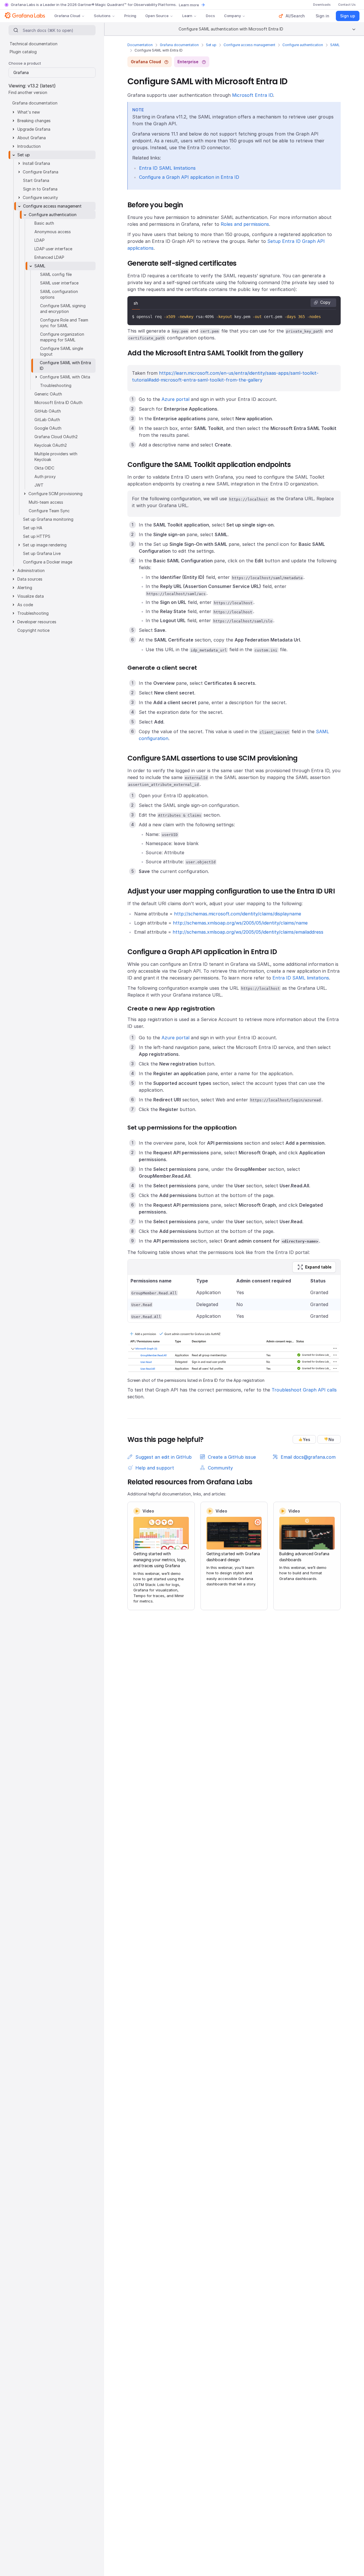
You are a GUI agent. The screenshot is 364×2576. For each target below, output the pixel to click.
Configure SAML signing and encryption (63, 309)
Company (232, 16)
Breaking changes (34, 121)
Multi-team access (46, 502)
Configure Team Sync (49, 511)
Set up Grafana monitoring (48, 519)
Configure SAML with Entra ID (65, 365)
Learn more (189, 5)
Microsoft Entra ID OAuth (58, 402)
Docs (210, 16)
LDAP (40, 240)
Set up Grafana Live (42, 553)
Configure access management (249, 45)
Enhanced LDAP (49, 257)
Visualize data (31, 596)
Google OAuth (48, 428)
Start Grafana (36, 180)
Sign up (348, 16)
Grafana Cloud (67, 16)
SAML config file (56, 274)
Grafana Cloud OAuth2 (56, 437)
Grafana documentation (179, 45)
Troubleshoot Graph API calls (304, 1390)
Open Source (157, 16)
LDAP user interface (53, 249)
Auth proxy (45, 477)
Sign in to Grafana (40, 189)
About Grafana (32, 138)
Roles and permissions (245, 224)
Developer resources (37, 622)
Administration (31, 570)
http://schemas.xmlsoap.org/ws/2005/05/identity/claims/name (240, 923)
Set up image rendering (45, 545)
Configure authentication (303, 45)
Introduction (29, 146)
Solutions (102, 16)
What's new (29, 112)
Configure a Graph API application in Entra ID (189, 177)
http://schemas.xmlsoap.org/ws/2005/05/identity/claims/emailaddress (248, 932)
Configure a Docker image (48, 562)
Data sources (30, 579)
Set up (211, 45)
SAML (335, 45)
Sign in (322, 16)
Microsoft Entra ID (253, 95)
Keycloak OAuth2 (51, 445)
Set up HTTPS (37, 536)
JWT (39, 485)
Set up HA (33, 528)
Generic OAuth (48, 394)
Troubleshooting (56, 385)
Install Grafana (36, 163)
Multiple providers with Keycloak (56, 457)
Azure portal (175, 399)
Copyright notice (33, 630)
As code (25, 605)
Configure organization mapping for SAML (62, 337)
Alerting (25, 588)
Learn (187, 16)
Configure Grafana (41, 172)
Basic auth (44, 223)
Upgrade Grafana (34, 129)
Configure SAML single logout (62, 351)
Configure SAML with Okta (65, 377)
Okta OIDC (44, 468)
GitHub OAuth (48, 411)
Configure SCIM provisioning (55, 494)
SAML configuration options (59, 294)
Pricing (130, 16)
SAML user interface (59, 283)
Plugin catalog (23, 52)
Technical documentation (34, 44)
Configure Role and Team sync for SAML (64, 323)
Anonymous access (53, 232)
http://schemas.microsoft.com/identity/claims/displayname (238, 914)
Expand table (318, 1267)
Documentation (140, 45)
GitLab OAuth (47, 420)
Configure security (40, 197)
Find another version (28, 92)
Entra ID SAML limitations (167, 168)
